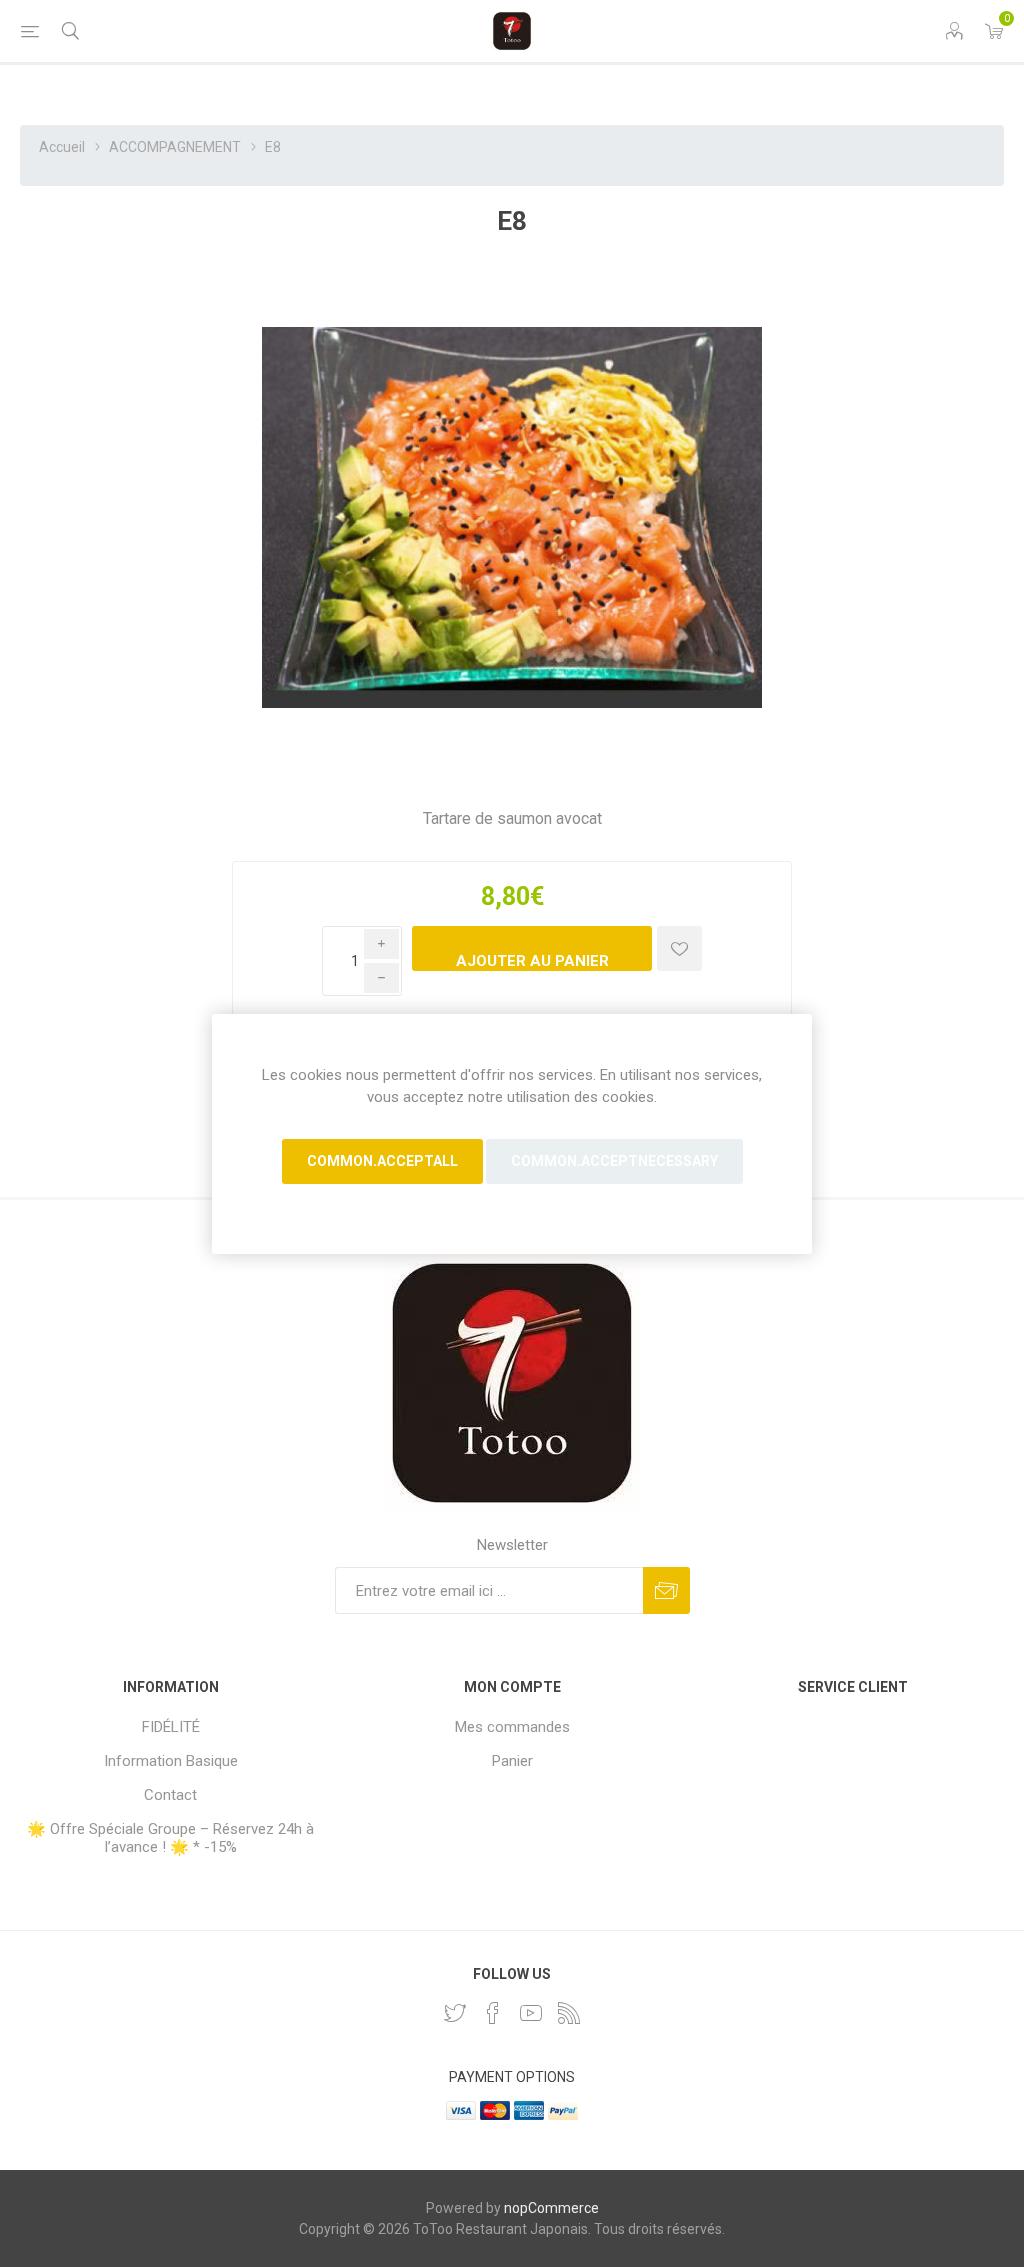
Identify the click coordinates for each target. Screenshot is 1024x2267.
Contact (170, 1795)
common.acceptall (382, 1161)
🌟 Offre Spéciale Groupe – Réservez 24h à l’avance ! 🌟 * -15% (170, 1838)
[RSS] (569, 2013)
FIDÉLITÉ (171, 1727)
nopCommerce (551, 2208)
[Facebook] (493, 2013)
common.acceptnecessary (614, 1161)
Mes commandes (512, 1727)
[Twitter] (455, 2013)
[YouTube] (531, 2013)
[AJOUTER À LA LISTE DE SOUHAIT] (679, 948)
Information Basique (171, 1761)
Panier (512, 1761)
